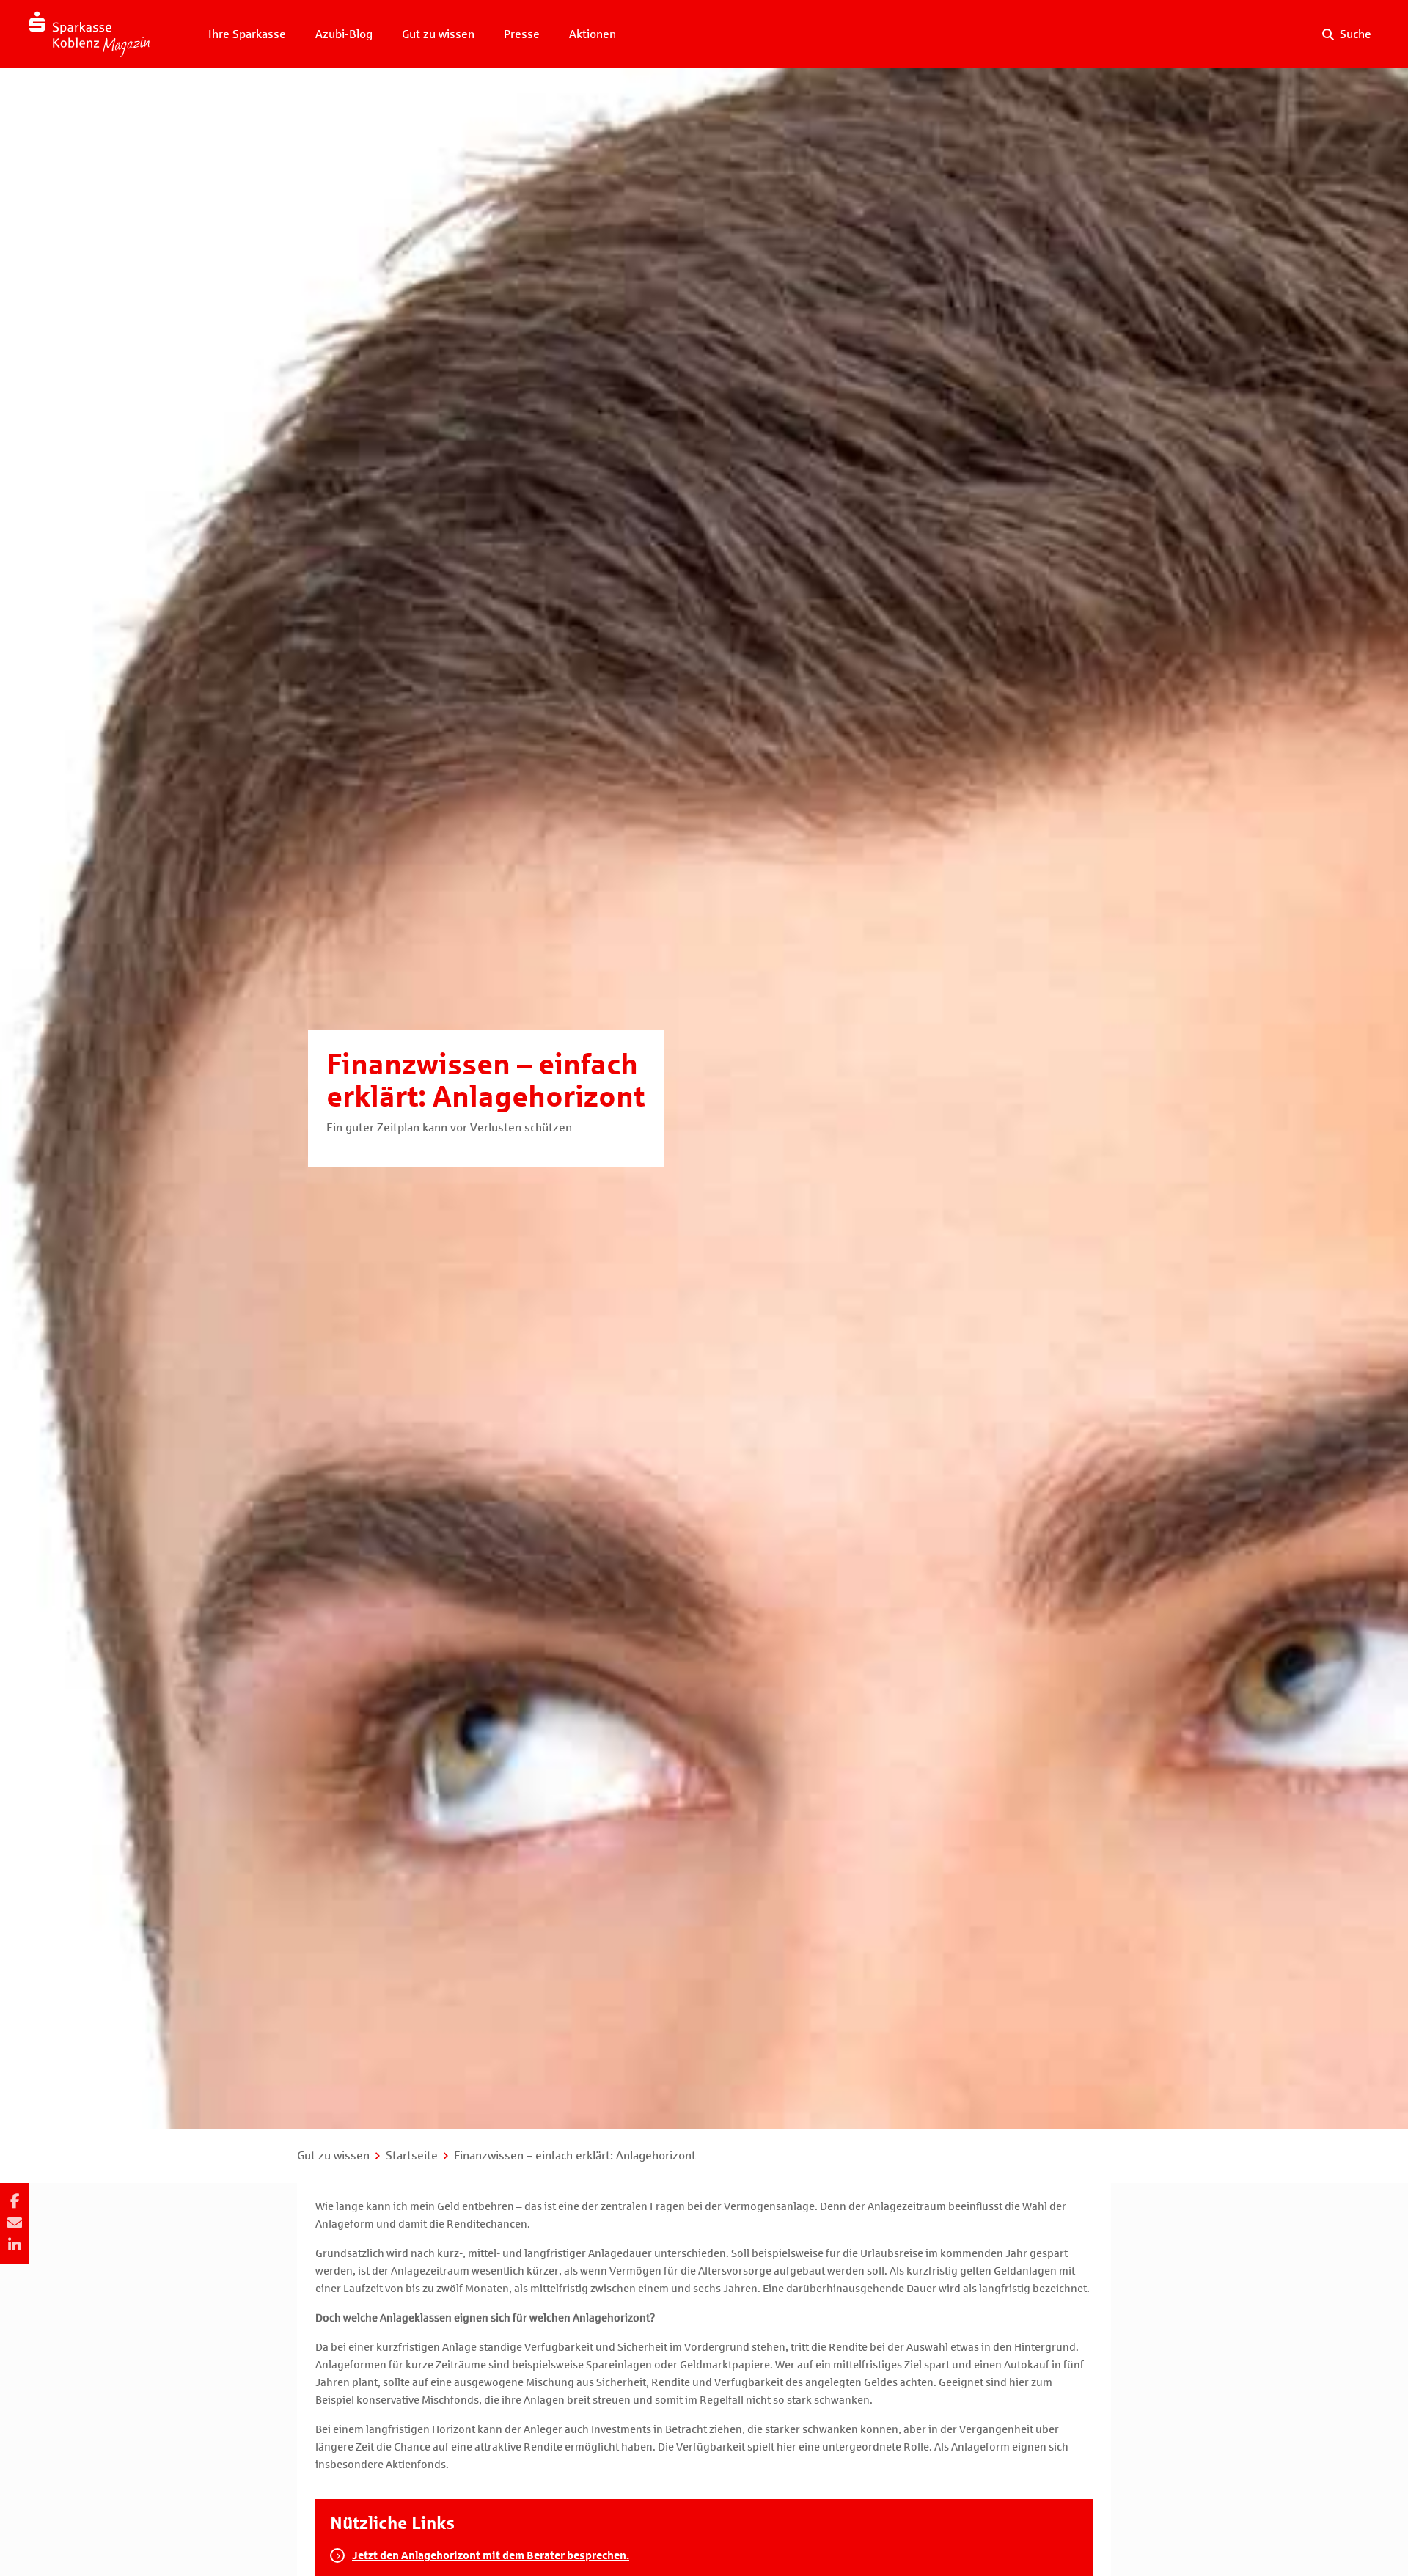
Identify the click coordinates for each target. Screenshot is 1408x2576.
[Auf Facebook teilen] (15, 2201)
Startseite (412, 2155)
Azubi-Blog (344, 34)
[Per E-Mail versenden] (15, 2223)
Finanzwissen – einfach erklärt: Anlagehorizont (575, 2155)
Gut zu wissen (438, 34)
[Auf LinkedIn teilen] (15, 2245)
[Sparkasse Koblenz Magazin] (89, 34)
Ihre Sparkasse (247, 34)
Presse (522, 34)
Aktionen (593, 34)
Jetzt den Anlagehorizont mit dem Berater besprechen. (491, 2555)
